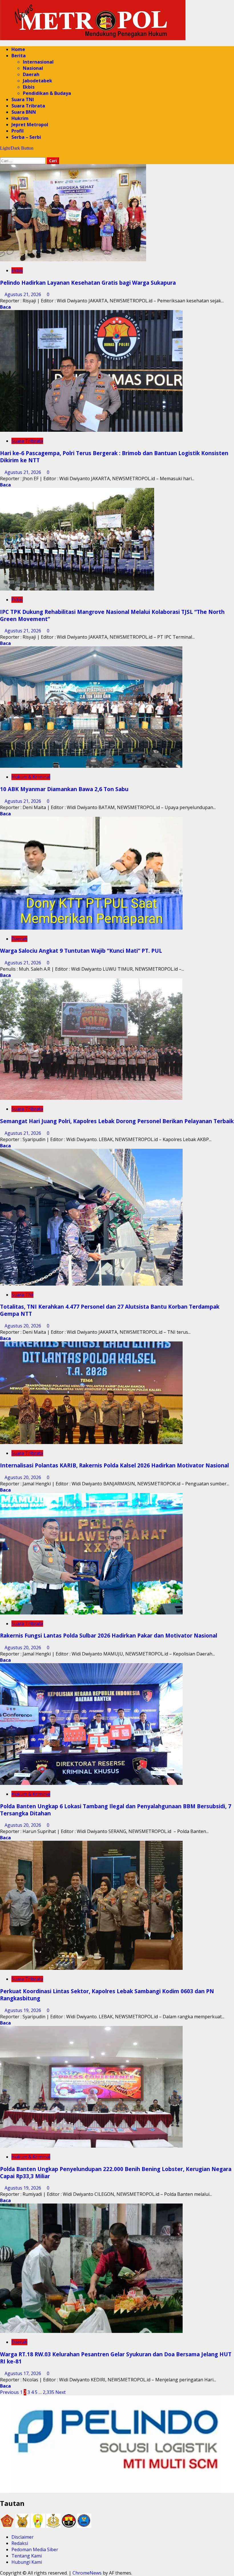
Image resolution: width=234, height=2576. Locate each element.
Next (60, 2392)
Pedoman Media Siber (35, 2549)
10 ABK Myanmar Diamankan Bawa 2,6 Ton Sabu (64, 789)
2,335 (49, 2392)
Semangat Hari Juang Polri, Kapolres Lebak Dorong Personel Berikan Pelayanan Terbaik (117, 1121)
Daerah (31, 74)
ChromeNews (87, 2573)
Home (18, 49)
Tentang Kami (27, 2556)
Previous (9, 2392)
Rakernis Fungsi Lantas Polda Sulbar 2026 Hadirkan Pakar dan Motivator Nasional (109, 1635)
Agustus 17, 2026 (23, 2373)
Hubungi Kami (27, 2562)
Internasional (38, 62)
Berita (19, 56)
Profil (18, 131)
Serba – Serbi (26, 137)
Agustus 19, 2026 (23, 2010)
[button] (2, 154)
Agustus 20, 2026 (23, 1326)
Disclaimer (23, 2537)
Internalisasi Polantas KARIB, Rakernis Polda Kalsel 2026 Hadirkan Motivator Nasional (114, 1465)
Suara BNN (24, 112)
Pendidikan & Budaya (47, 93)
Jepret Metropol (30, 125)
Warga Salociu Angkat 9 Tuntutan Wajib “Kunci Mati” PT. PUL (81, 951)
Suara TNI (23, 99)
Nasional (33, 68)
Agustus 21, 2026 (23, 294)
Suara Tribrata (28, 106)
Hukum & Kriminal (31, 777)
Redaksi (20, 2543)
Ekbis (29, 87)
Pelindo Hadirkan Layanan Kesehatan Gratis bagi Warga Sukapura (88, 283)
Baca (5, 307)
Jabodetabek (38, 81)
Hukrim (20, 118)
